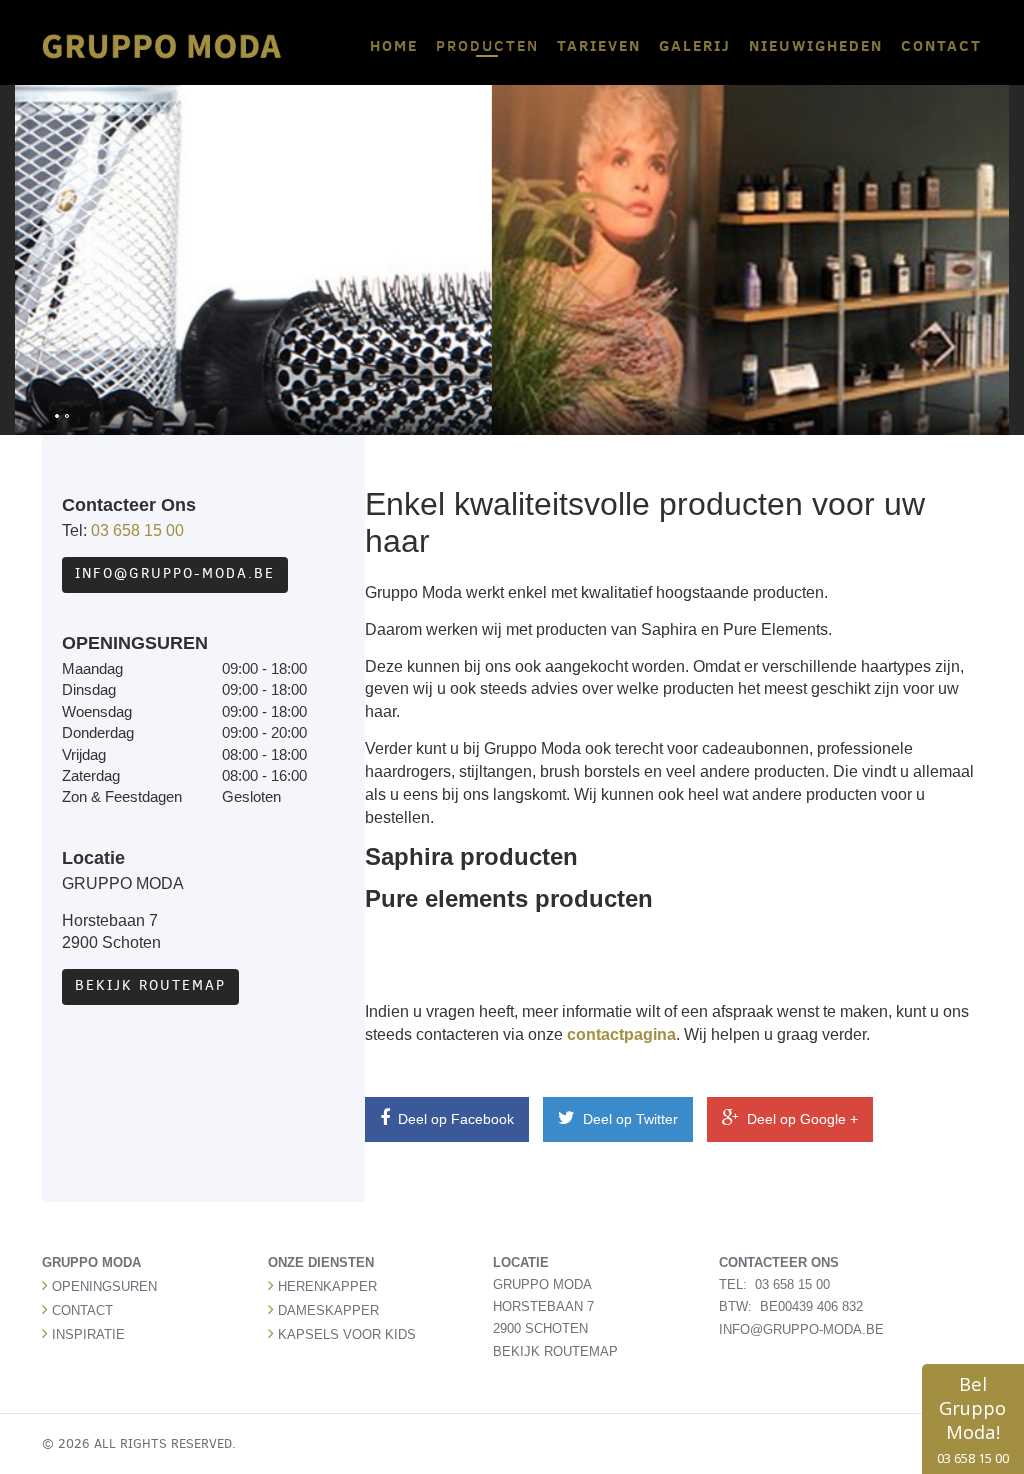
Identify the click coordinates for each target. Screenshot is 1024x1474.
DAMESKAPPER (328, 1310)
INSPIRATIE (88, 1334)
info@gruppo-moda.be (175, 573)
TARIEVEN (599, 45)
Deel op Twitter (628, 1119)
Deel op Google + (800, 1119)
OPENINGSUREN (104, 1286)
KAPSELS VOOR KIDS (347, 1334)
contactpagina (621, 1034)
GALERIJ (695, 45)
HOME (394, 45)
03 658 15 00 (137, 530)
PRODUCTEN (487, 45)
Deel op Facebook (454, 1119)
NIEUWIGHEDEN (816, 45)
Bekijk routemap (150, 985)
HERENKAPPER (327, 1286)
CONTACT (941, 45)
